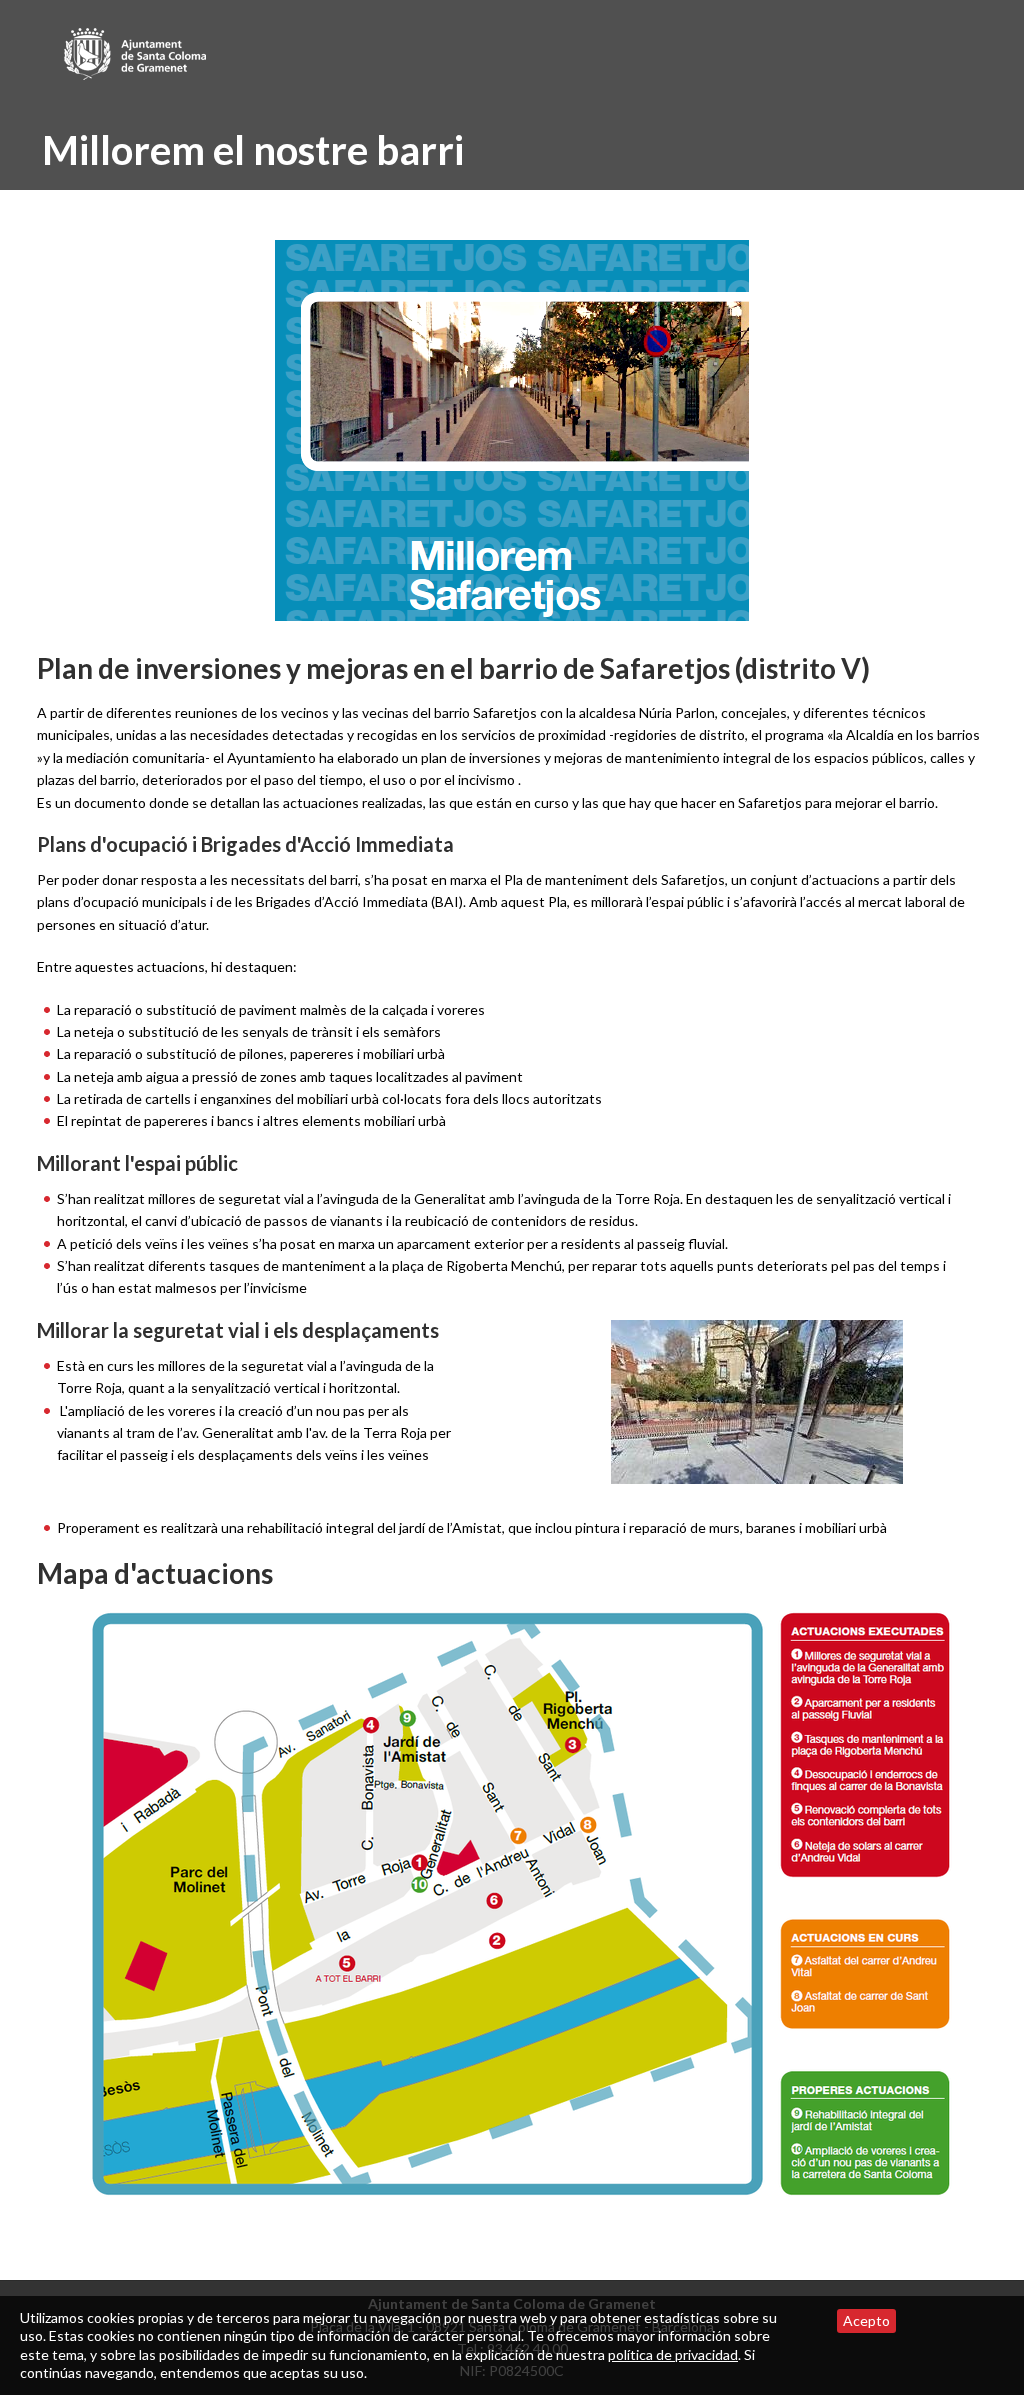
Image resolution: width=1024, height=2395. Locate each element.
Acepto (866, 2320)
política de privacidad (673, 2354)
